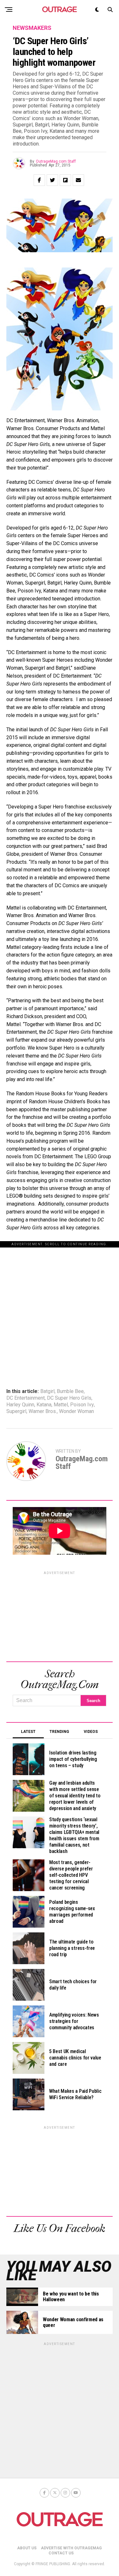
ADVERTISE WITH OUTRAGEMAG (71, 2548)
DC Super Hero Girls (69, 1398)
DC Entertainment (26, 1398)
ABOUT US (27, 2548)
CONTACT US (61, 2553)
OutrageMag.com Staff (56, 161)
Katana (44, 1405)
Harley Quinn (20, 1405)
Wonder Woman (76, 1411)
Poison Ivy (82, 1405)
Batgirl (47, 1391)
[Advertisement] (60, 1307)
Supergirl (16, 1411)
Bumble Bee (70, 1391)
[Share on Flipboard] (65, 180)
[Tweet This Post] (52, 180)
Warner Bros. (43, 1411)
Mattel (61, 1405)
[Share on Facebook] (39, 180)
